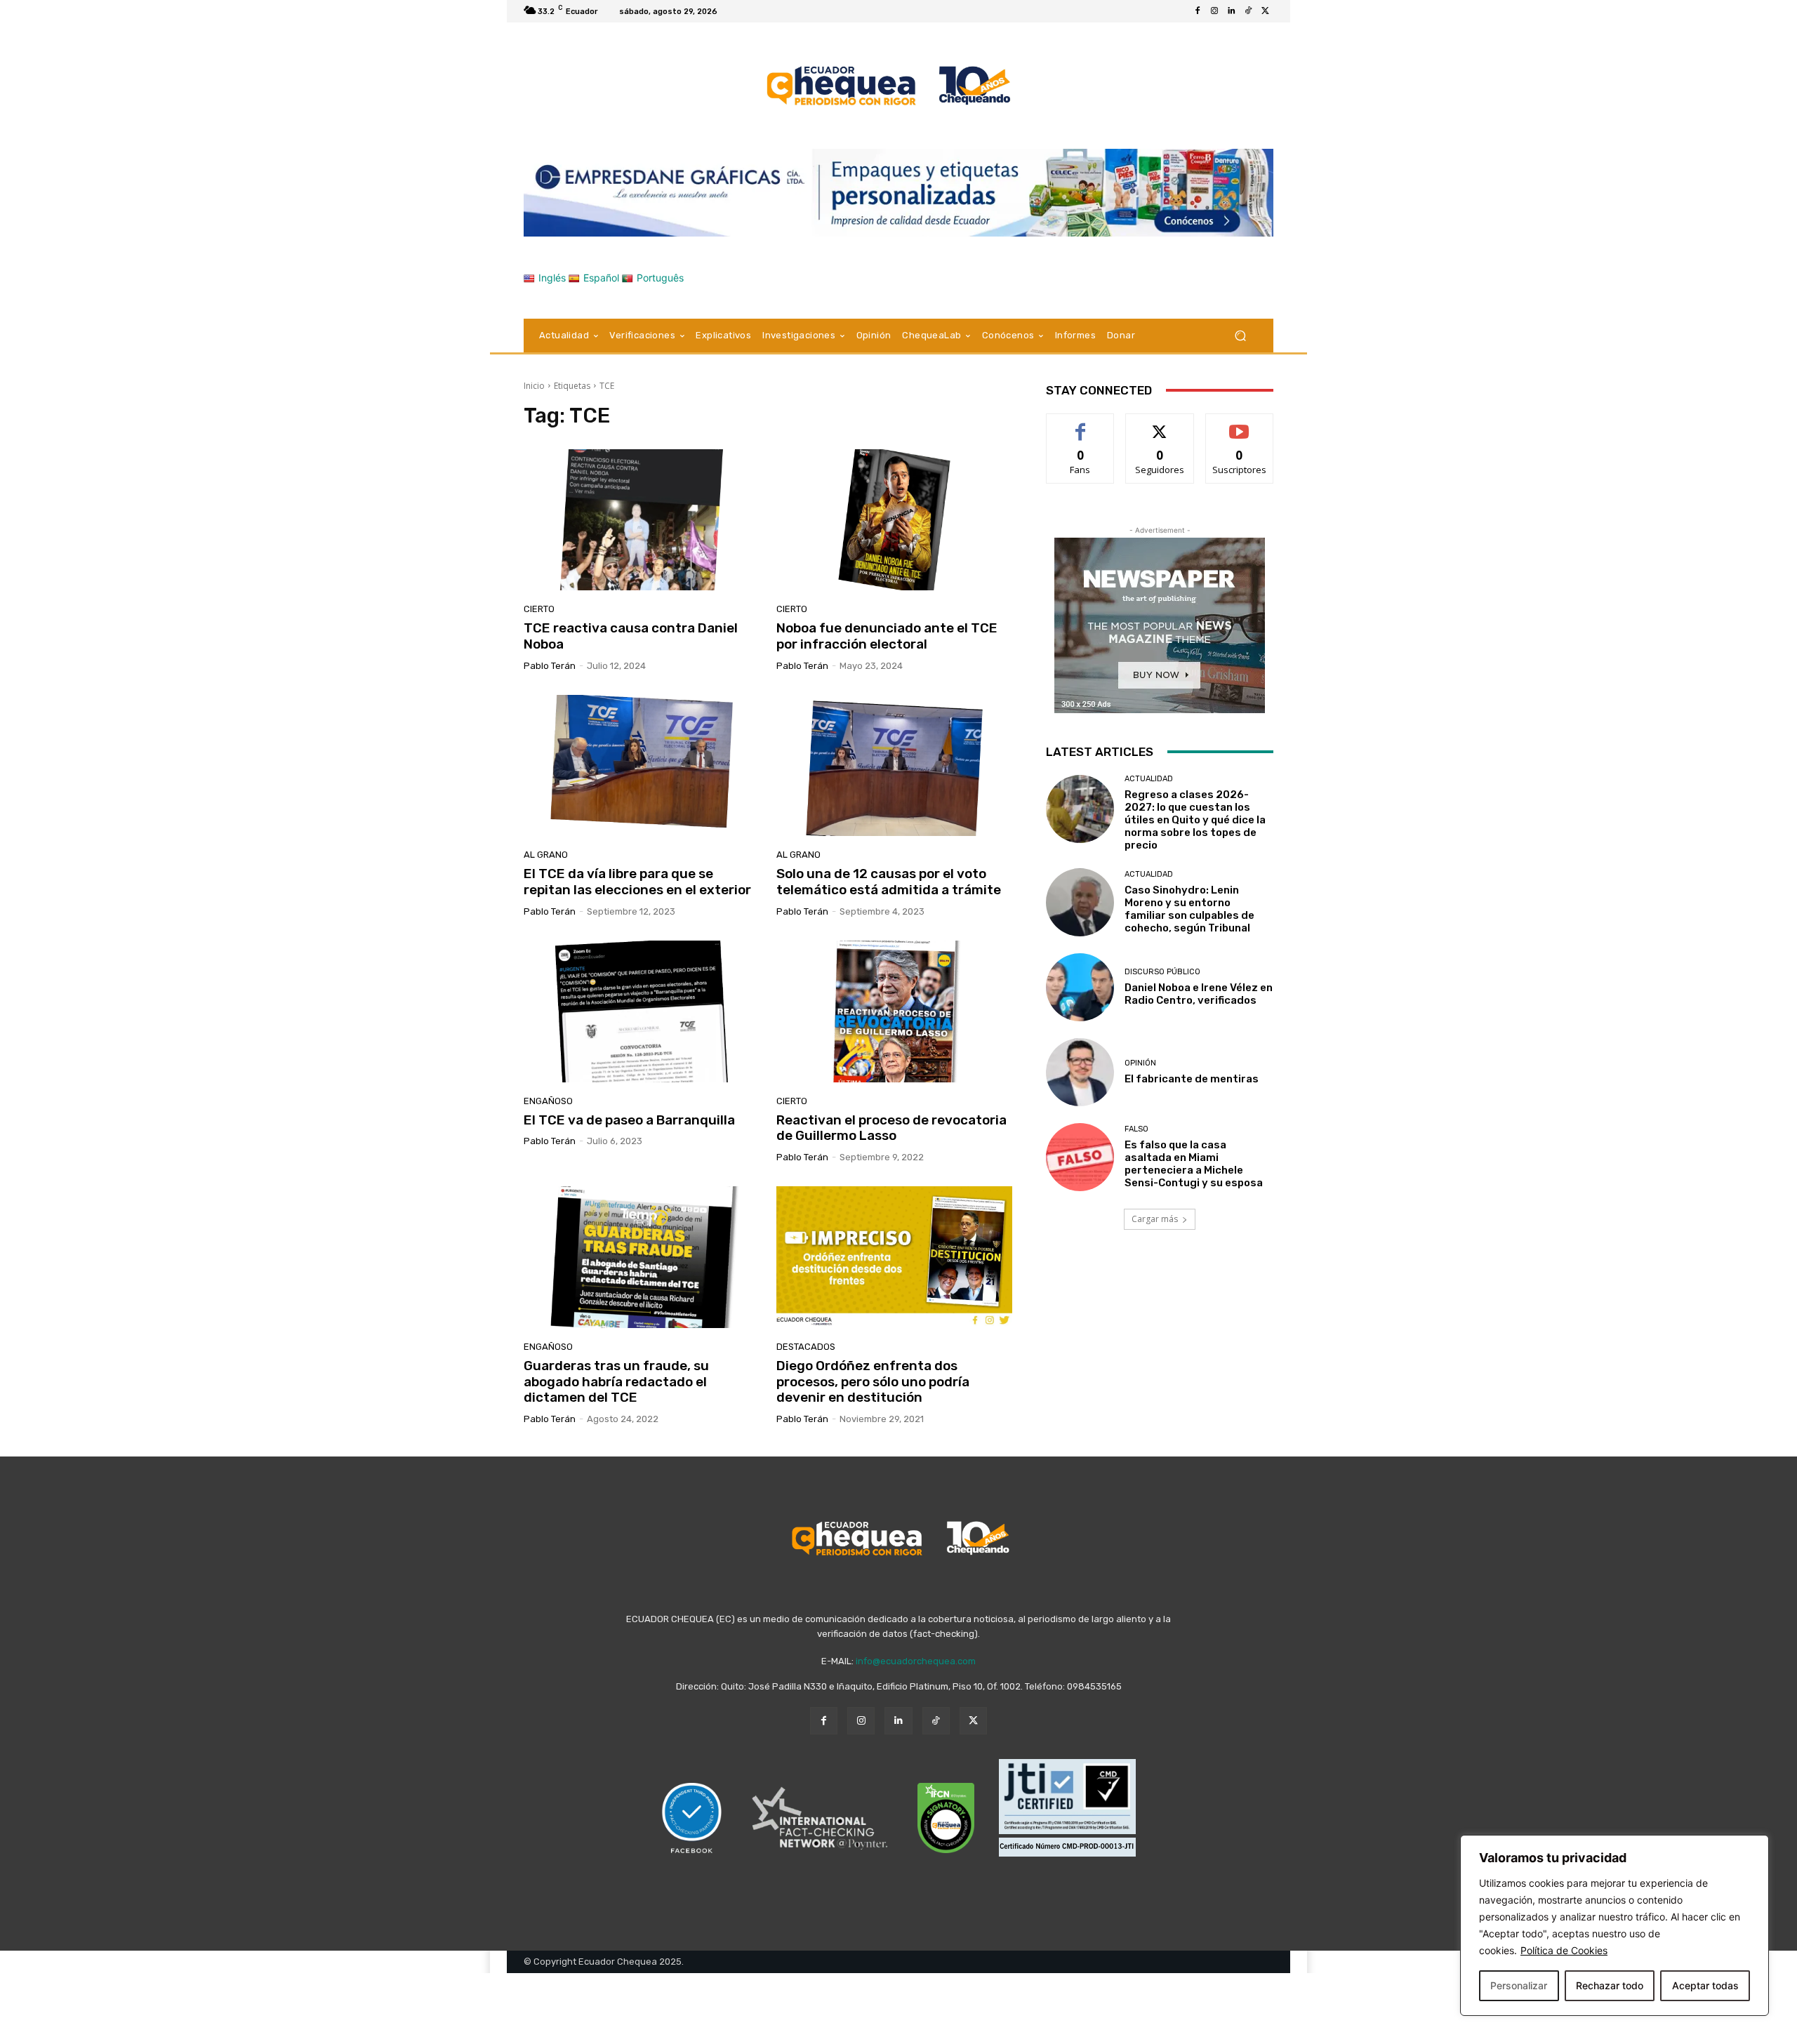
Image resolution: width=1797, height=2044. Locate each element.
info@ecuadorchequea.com (916, 1661)
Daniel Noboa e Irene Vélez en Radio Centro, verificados (1199, 994)
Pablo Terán (550, 666)
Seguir (1160, 424)
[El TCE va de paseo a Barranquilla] (642, 1011)
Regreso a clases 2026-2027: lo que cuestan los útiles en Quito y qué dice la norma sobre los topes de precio (1195, 820)
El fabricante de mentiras (1192, 1079)
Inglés (552, 278)
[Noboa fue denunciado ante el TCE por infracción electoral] (894, 520)
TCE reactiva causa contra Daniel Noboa (631, 636)
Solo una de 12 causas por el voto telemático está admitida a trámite (889, 882)
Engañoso (548, 1101)
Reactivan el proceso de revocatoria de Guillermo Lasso (891, 1128)
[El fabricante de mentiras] (1080, 1072)
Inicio (534, 386)
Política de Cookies (1564, 1950)
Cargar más (1155, 1219)
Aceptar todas (1705, 1985)
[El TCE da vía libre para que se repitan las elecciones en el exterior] (642, 766)
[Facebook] (1198, 11)
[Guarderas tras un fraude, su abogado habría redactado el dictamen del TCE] (642, 1257)
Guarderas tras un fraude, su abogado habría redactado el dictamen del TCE (616, 1382)
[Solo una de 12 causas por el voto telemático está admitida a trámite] (894, 766)
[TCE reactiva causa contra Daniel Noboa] (642, 520)
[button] (1240, 335)
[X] (1265, 11)
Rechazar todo (1610, 1985)
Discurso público (1162, 972)
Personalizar (1519, 1985)
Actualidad (1149, 779)
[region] (1614, 1925)
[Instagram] (1214, 11)
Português (660, 278)
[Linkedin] (1231, 11)
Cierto (539, 609)
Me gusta (1081, 424)
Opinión (1140, 1063)
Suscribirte (1239, 424)
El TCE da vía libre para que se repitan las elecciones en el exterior (637, 882)
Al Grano (546, 855)
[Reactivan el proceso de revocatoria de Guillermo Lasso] (894, 1011)
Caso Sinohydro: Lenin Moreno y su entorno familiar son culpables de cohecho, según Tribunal (1189, 909)
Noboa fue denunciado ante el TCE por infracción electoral (887, 636)
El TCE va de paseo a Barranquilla (631, 1120)
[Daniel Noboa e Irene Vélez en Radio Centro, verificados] (1080, 987)
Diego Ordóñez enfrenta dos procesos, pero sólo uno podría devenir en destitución (873, 1382)
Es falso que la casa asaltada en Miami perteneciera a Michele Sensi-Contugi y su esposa (1194, 1164)
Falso (1136, 1129)
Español (601, 278)
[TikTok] (1248, 11)
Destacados (806, 1347)
